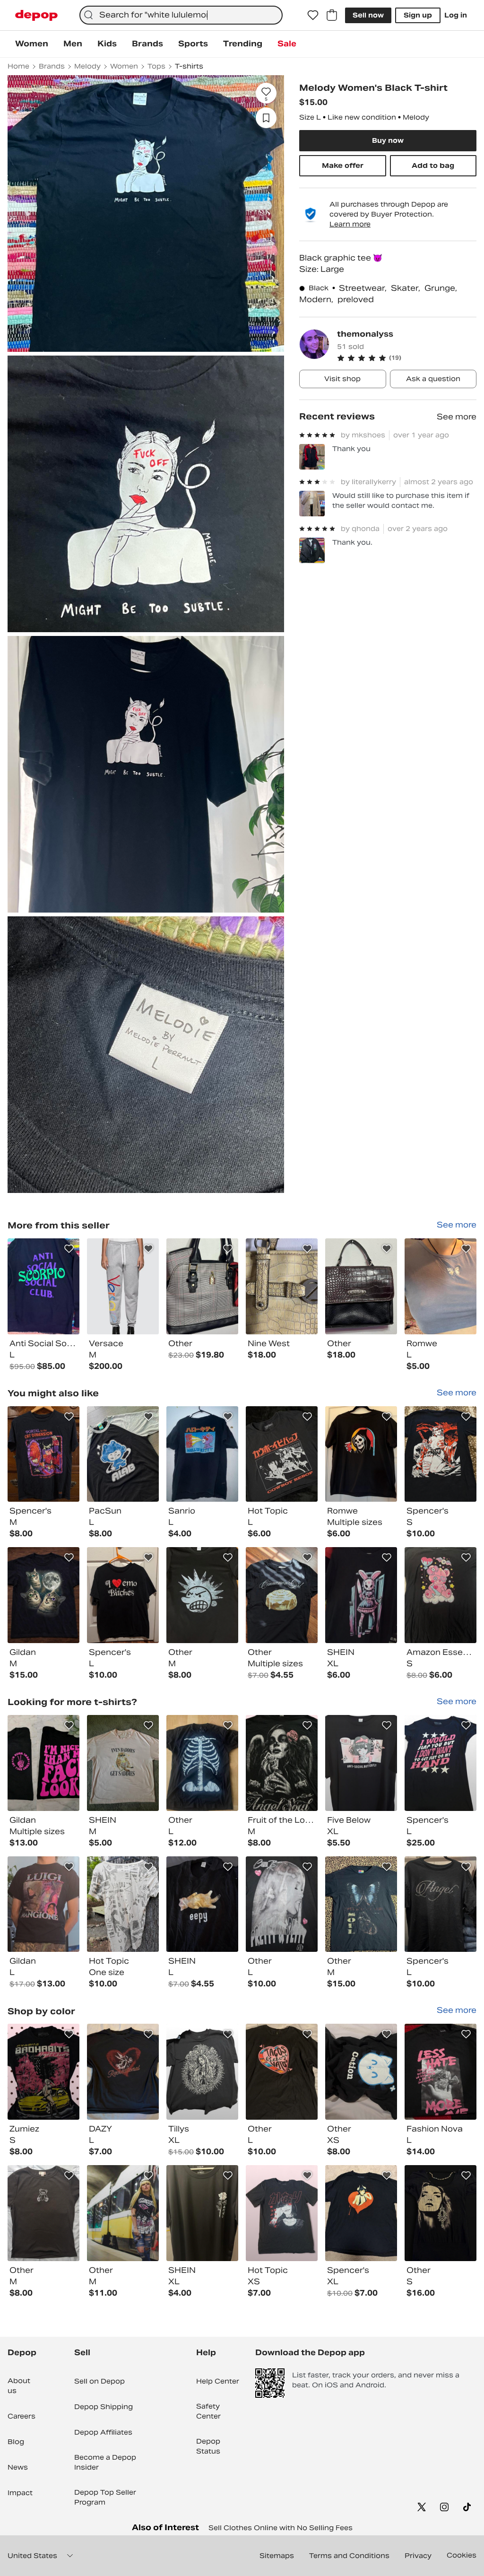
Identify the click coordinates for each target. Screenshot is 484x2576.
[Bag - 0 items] (332, 15)
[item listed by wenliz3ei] (282, 1595)
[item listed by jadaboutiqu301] (43, 2072)
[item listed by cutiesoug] (361, 2072)
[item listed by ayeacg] (282, 1904)
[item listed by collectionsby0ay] (441, 2072)
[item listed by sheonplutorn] (282, 1454)
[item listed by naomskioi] (43, 1595)
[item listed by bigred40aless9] (441, 1904)
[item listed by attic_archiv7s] (202, 1763)
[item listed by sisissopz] (361, 1763)
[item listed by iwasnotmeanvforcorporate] (282, 2213)
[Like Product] (69, 1249)
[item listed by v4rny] (202, 2213)
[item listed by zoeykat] (123, 1454)
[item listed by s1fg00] (361, 2213)
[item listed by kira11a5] (361, 1595)
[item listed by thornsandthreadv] (361, 1904)
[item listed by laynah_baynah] (123, 2072)
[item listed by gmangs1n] (441, 1595)
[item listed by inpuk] (441, 2213)
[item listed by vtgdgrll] (441, 1763)
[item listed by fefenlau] (361, 1454)
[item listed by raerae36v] (282, 2072)
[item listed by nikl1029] (123, 1763)
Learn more (350, 224)
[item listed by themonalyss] (43, 1286)
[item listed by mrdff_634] (123, 2213)
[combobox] (181, 15)
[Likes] (313, 15)
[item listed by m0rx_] (123, 1904)
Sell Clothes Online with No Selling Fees (281, 2528)
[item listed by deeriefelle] (43, 1454)
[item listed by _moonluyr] (43, 2213)
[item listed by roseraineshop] (43, 1763)
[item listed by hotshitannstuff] (43, 1904)
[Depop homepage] (36, 15)
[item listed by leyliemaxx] (202, 2072)
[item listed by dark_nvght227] (202, 1454)
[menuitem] (32, 44)
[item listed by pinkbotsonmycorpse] (123, 1595)
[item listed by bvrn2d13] (282, 1763)
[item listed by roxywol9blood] (441, 1454)
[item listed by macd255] (202, 1595)
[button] (407, 358)
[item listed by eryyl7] (202, 1904)
